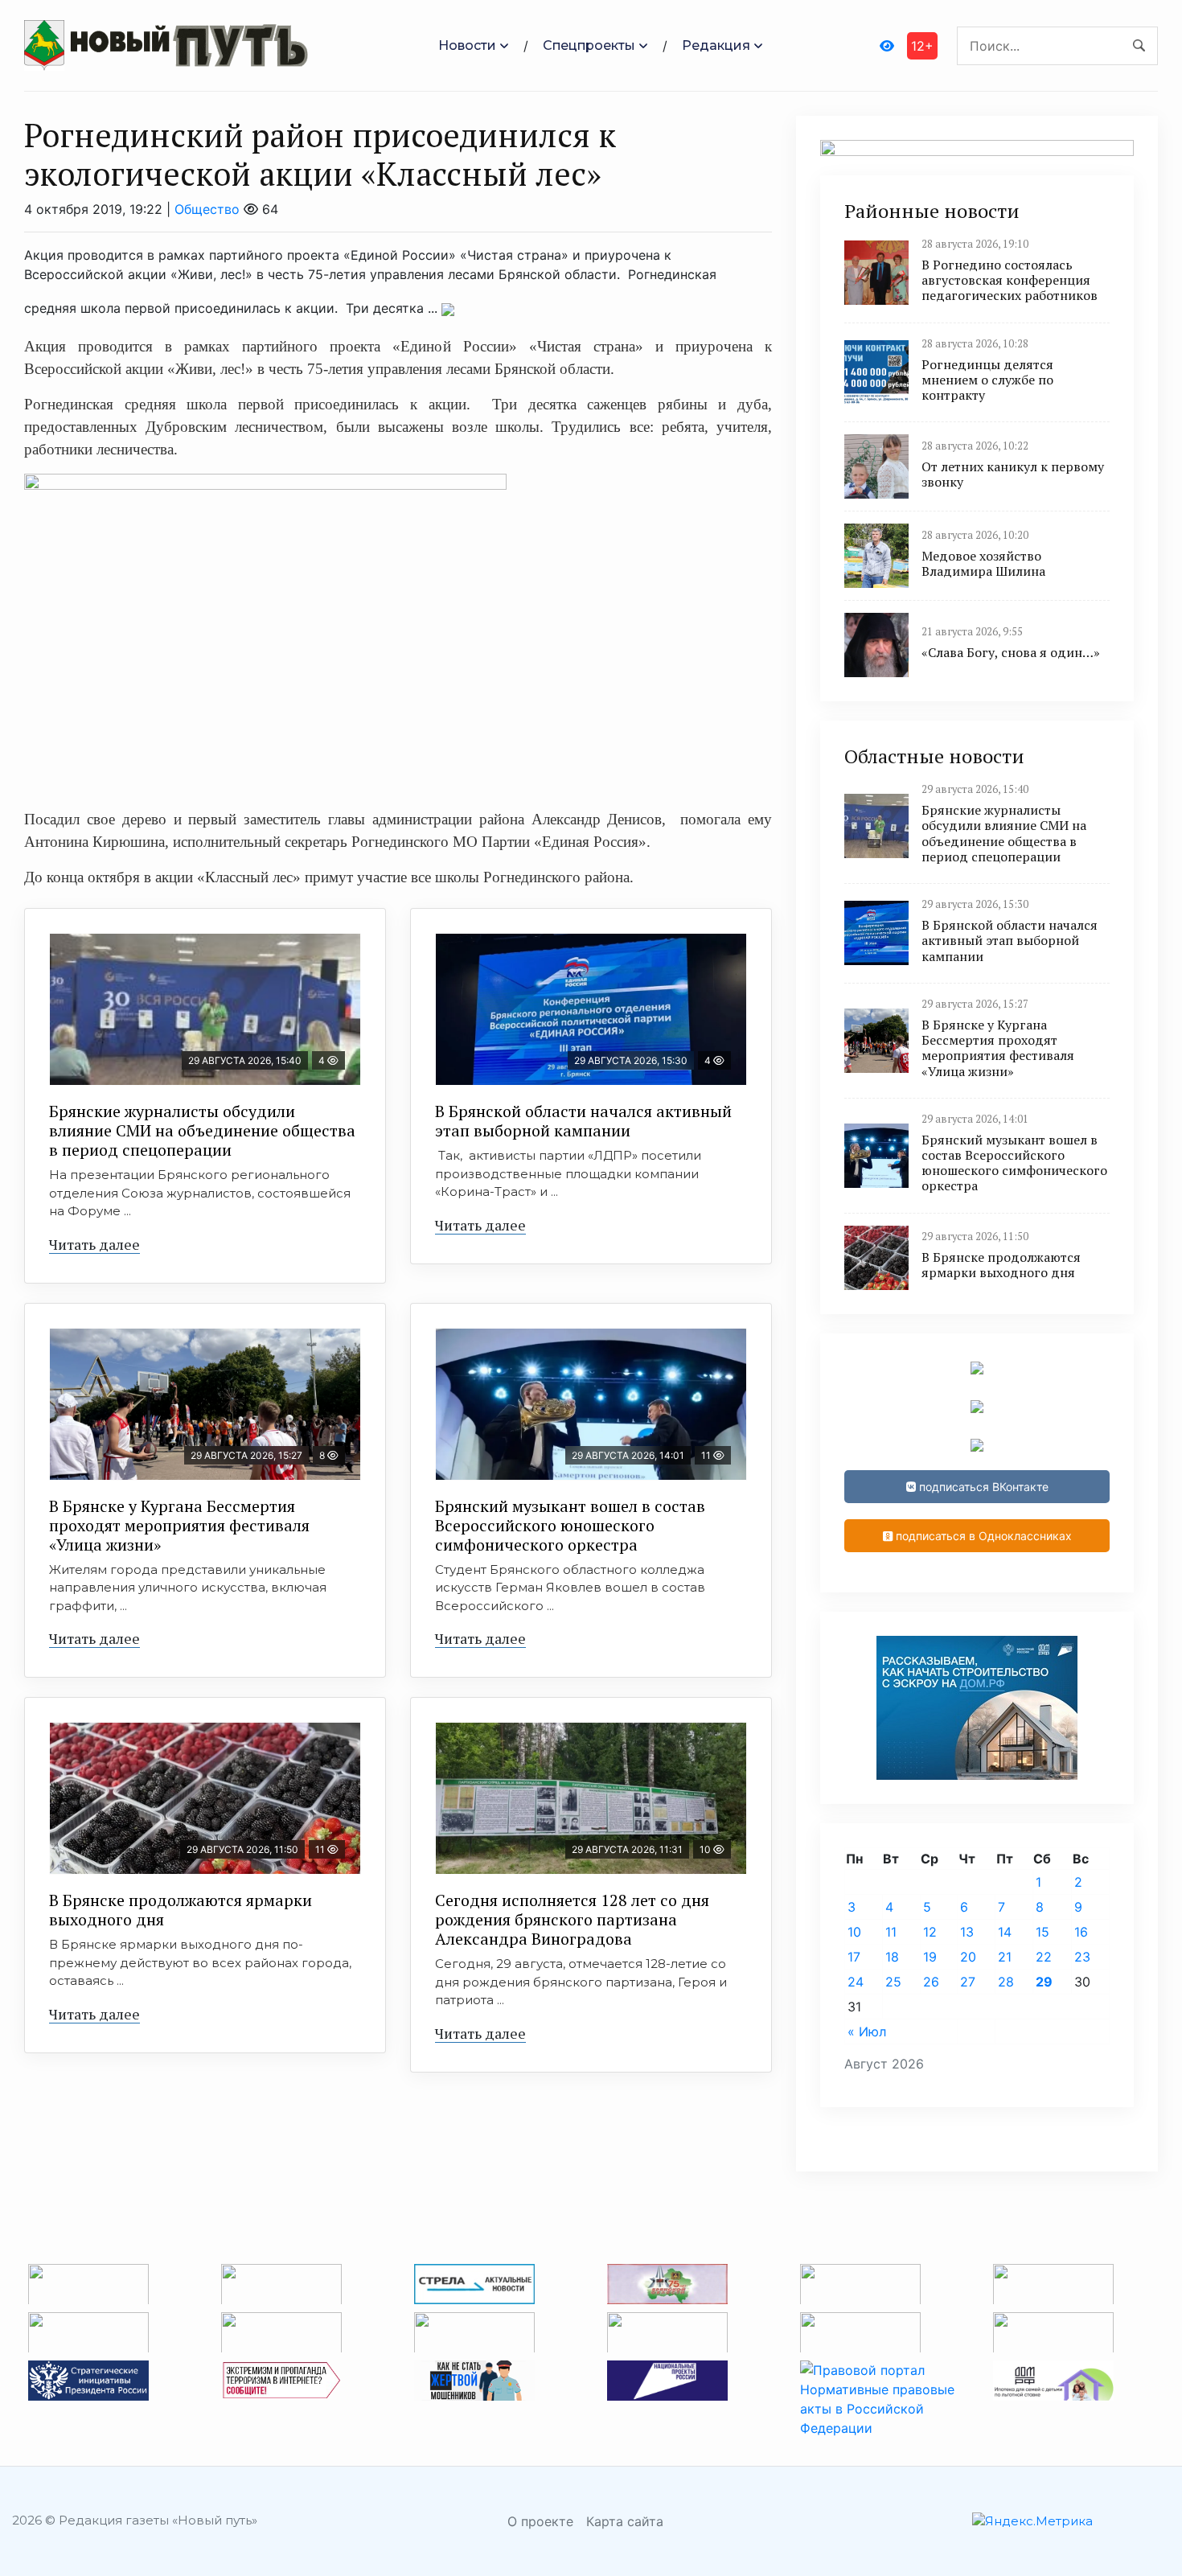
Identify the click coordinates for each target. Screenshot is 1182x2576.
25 (893, 1982)
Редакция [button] (716, 45)
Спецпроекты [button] (589, 45)
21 (1005, 1957)
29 (1044, 1982)
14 (1005, 1932)
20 (968, 1957)
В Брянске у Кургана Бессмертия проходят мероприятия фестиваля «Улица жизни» (179, 1525)
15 (1042, 1932)
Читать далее (94, 1244)
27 (968, 1982)
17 (854, 1957)
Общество (207, 209)
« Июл (867, 2032)
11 (891, 1932)
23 (1082, 1957)
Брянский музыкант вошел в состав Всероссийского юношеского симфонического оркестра (570, 1525)
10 (854, 1932)
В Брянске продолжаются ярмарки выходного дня (181, 1910)
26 (931, 1982)
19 (930, 1957)
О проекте (540, 2521)
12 (930, 1932)
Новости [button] (467, 45)
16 (1081, 1932)
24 (856, 1982)
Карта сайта (625, 2521)
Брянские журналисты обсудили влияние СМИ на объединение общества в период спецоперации (202, 1130)
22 (1044, 1957)
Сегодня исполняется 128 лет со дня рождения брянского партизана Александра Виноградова (572, 1919)
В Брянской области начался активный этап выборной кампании (583, 1121)
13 (967, 1932)
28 (1006, 1982)
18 (892, 1957)
